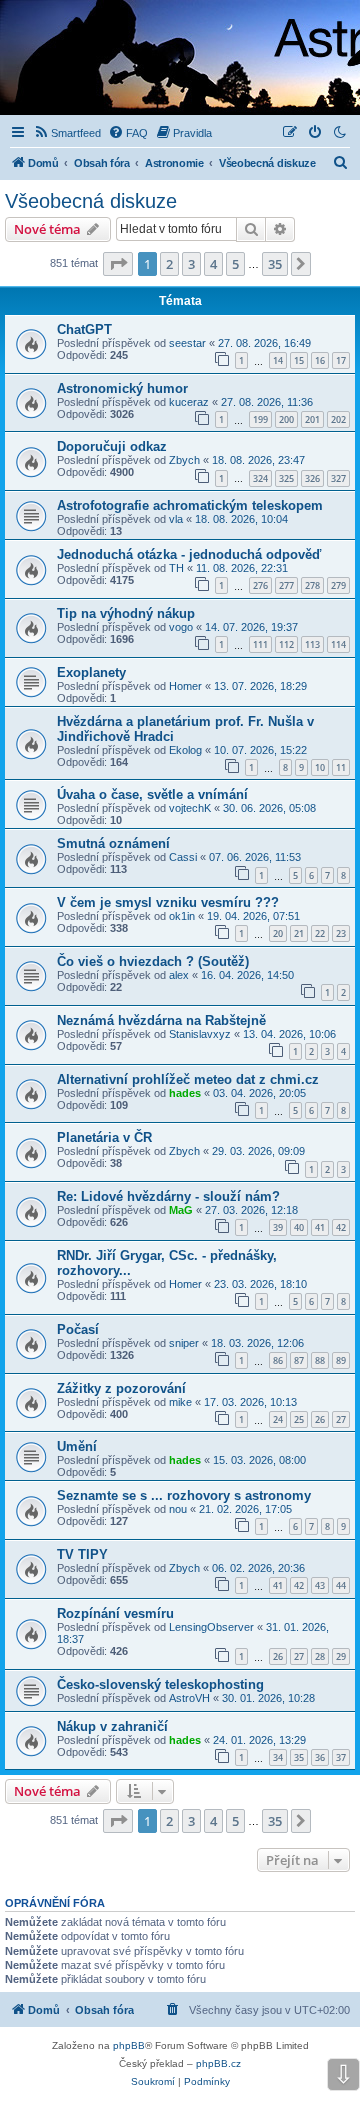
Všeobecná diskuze (91, 201)
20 (278, 933)
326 (312, 478)
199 (260, 419)
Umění (77, 1446)
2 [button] (169, 264)
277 (286, 585)
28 (320, 1656)
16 (320, 360)
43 (320, 1585)
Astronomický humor (122, 388)
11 (341, 767)
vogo (181, 627)
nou (178, 1509)
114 (338, 644)
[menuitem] (67, 133)
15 (299, 360)
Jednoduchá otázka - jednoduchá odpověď (189, 554)
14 (278, 360)
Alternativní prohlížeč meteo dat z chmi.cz (188, 1079)
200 (286, 419)
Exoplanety (91, 672)
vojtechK (190, 808)
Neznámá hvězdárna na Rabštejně (161, 1020)
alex (179, 975)
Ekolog (185, 750)
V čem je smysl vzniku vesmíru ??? (168, 902)
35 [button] (275, 264)
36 (320, 1757)
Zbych (184, 460)
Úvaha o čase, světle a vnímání (152, 794)
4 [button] (213, 264)
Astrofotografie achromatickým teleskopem (190, 505)
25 (299, 1419)
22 (320, 933)
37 (341, 1757)
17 (341, 360)
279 (338, 585)
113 (312, 644)
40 (299, 1227)
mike (180, 1402)
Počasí (78, 1329)
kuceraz (189, 402)
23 (341, 933)
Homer (185, 686)
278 (312, 585)
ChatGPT (84, 329)
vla (176, 519)
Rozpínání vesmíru (115, 1613)
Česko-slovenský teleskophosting (160, 1684)
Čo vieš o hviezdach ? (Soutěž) (153, 961)
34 (278, 1757)
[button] (118, 264)
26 (320, 1419)
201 (312, 419)
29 (341, 1656)
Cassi (183, 857)
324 (260, 478)
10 (320, 767)
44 (341, 1585)
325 (286, 478)
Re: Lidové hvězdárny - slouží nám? (168, 1196)
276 (260, 585)
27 (341, 1419)
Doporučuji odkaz (112, 446)
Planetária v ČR (104, 1137)
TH (176, 568)
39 (278, 1227)
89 (341, 1360)
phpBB (129, 2045)
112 (286, 644)
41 (320, 1227)
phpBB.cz (218, 2063)
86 (278, 1360)
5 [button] (235, 264)
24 (278, 1419)
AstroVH (189, 1698)
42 (341, 1227)
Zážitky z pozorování (121, 1388)
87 (299, 1360)
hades (185, 1093)
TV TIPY (82, 1554)
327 (338, 478)
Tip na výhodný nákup (126, 613)
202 (338, 419)
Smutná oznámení (113, 843)
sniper (184, 1343)
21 (299, 933)
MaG (181, 1210)
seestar (187, 343)
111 (260, 644)
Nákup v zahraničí (112, 1726)
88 (320, 1360)
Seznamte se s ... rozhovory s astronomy (184, 1495)
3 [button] (191, 264)
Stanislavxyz (200, 1034)
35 (299, 1757)
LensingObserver (211, 1627)
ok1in (182, 916)
